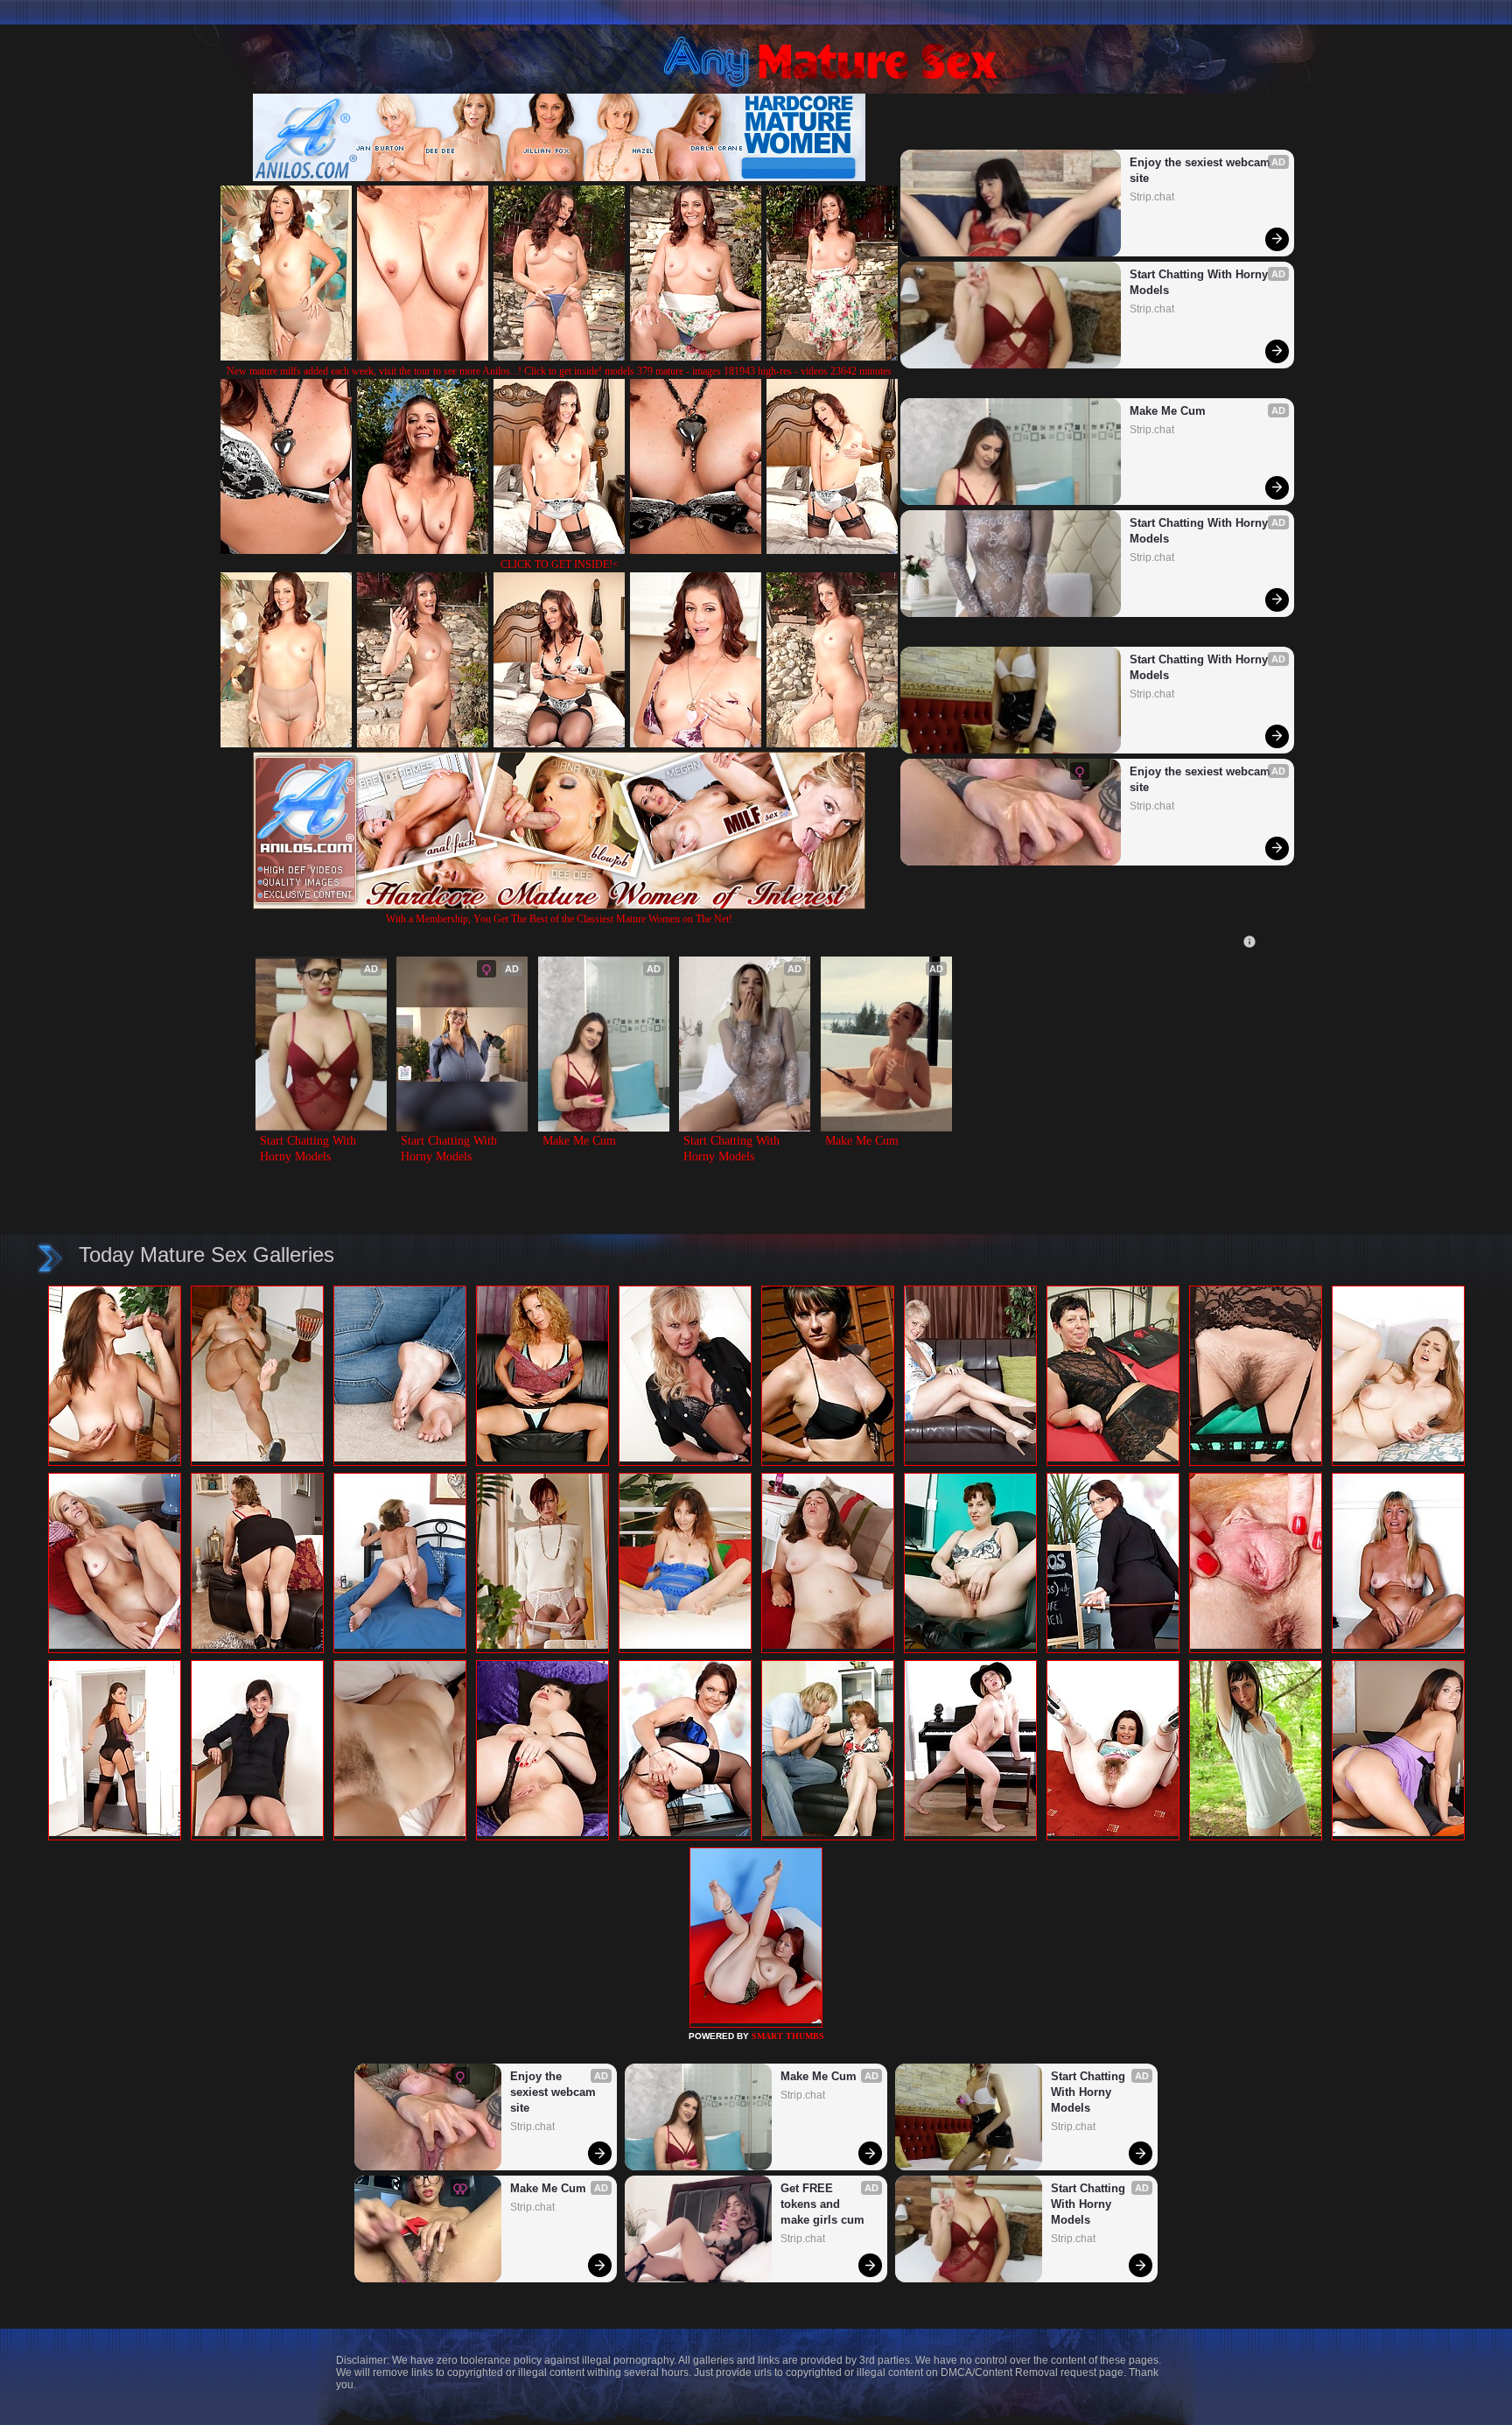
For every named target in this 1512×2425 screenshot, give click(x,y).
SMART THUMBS (788, 2036)
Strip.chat (1152, 197)
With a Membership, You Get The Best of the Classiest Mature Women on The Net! (559, 919)
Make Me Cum (1168, 411)
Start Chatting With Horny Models (1200, 282)
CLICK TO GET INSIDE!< (560, 564)
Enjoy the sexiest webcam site (1202, 170)
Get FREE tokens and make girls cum (822, 2204)
